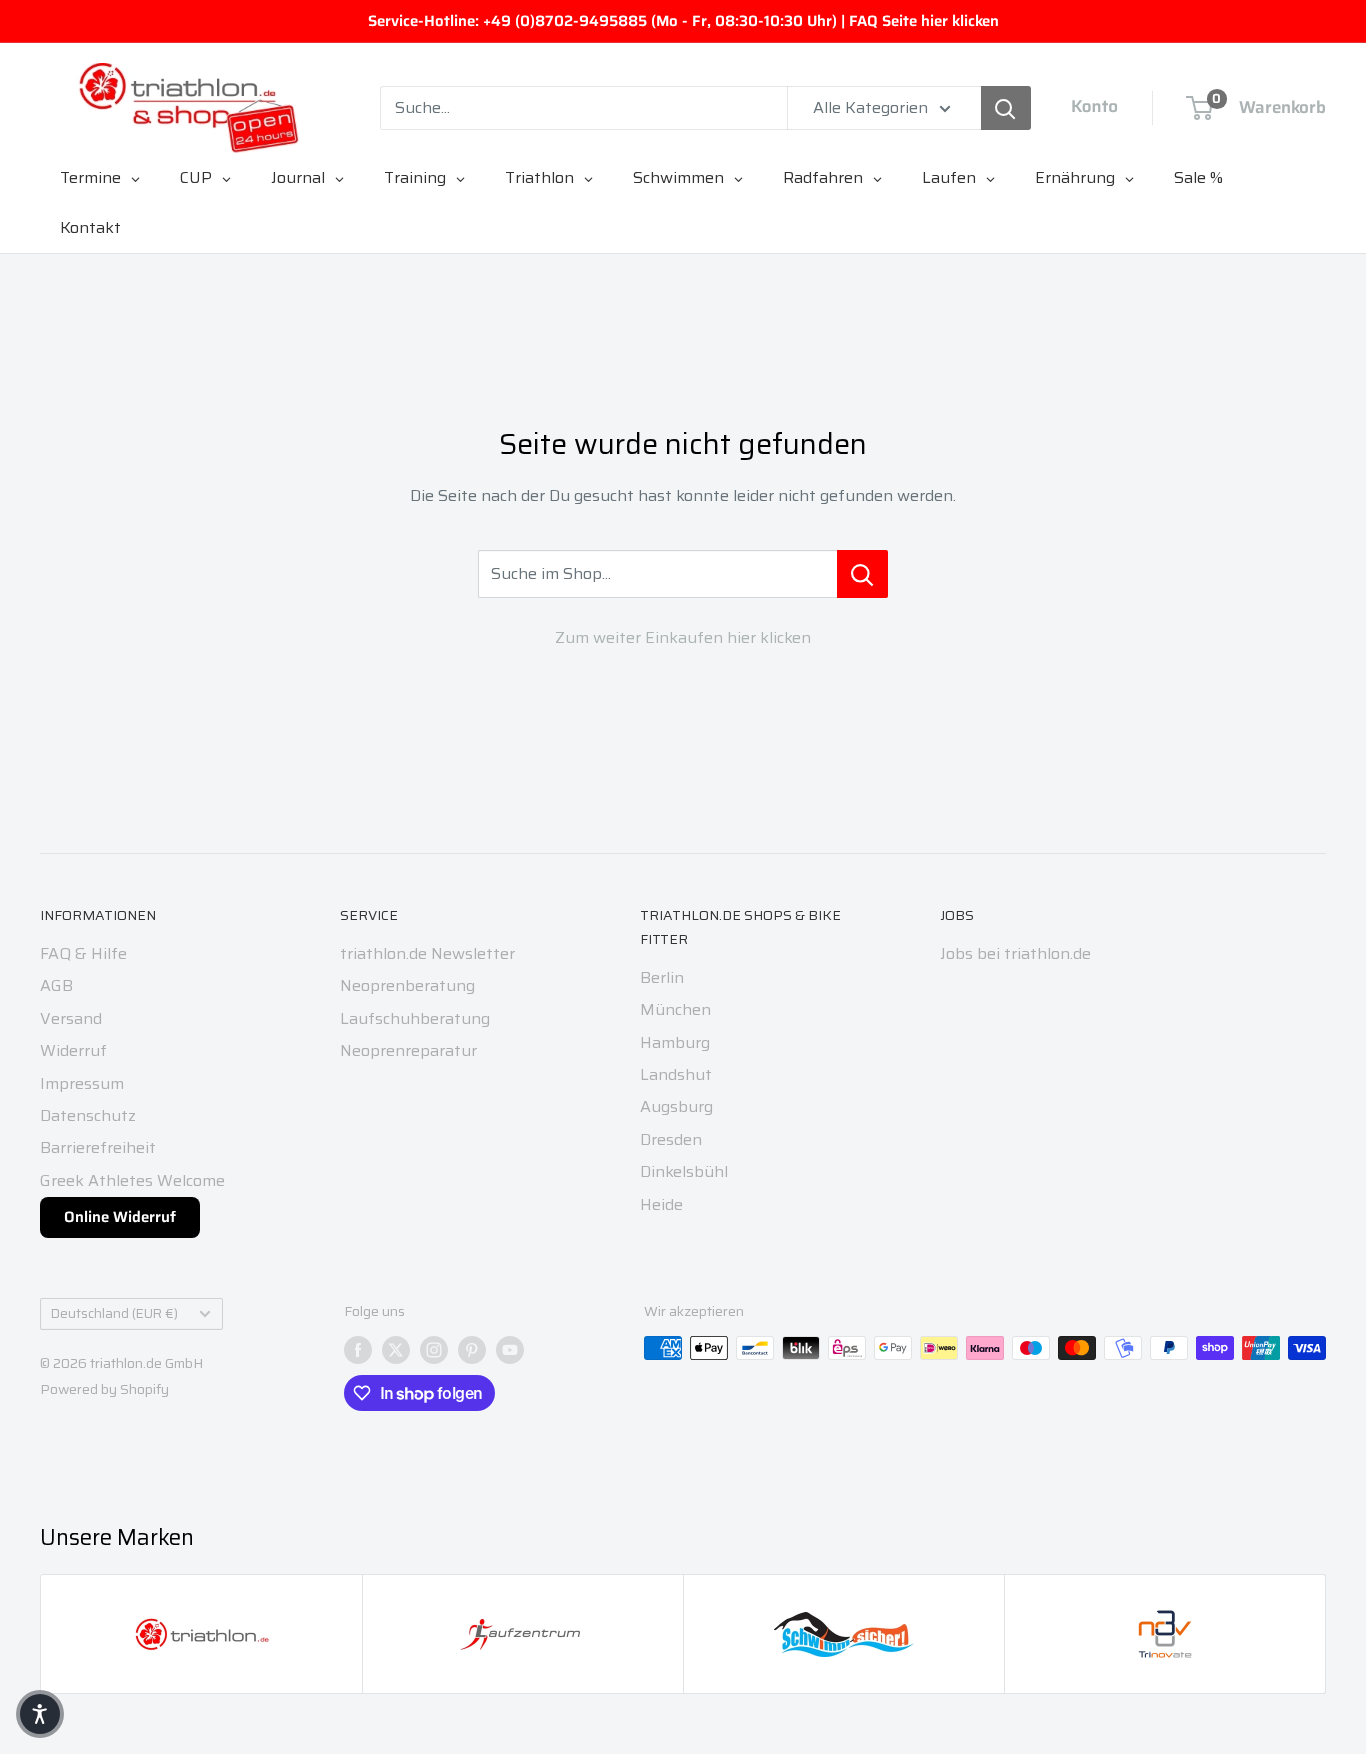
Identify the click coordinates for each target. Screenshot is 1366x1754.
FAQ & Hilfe (83, 953)
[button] (40, 1714)
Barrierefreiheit (98, 1147)
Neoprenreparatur (408, 1050)
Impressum (82, 1083)
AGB (56, 985)
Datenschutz (88, 1115)
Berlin (662, 977)
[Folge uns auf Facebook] (358, 1350)
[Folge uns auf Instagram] (434, 1350)
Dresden (671, 1139)
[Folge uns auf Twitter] (396, 1350)
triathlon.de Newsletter (427, 953)
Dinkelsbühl (684, 1171)
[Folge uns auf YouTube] (510, 1350)
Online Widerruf (120, 1217)
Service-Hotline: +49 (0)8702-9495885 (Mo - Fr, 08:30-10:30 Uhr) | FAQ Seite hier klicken (683, 21)
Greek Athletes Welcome (132, 1180)
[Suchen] (1006, 108)
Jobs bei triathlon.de (1015, 953)
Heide (661, 1204)
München (675, 1009)
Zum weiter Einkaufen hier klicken (683, 637)
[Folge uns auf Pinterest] (472, 1350)
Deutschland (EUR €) (114, 1313)
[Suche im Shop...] (862, 574)
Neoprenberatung (407, 985)
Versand (71, 1018)
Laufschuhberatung (415, 1018)
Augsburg (676, 1106)
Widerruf (73, 1050)
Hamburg (675, 1042)
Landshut (676, 1074)
